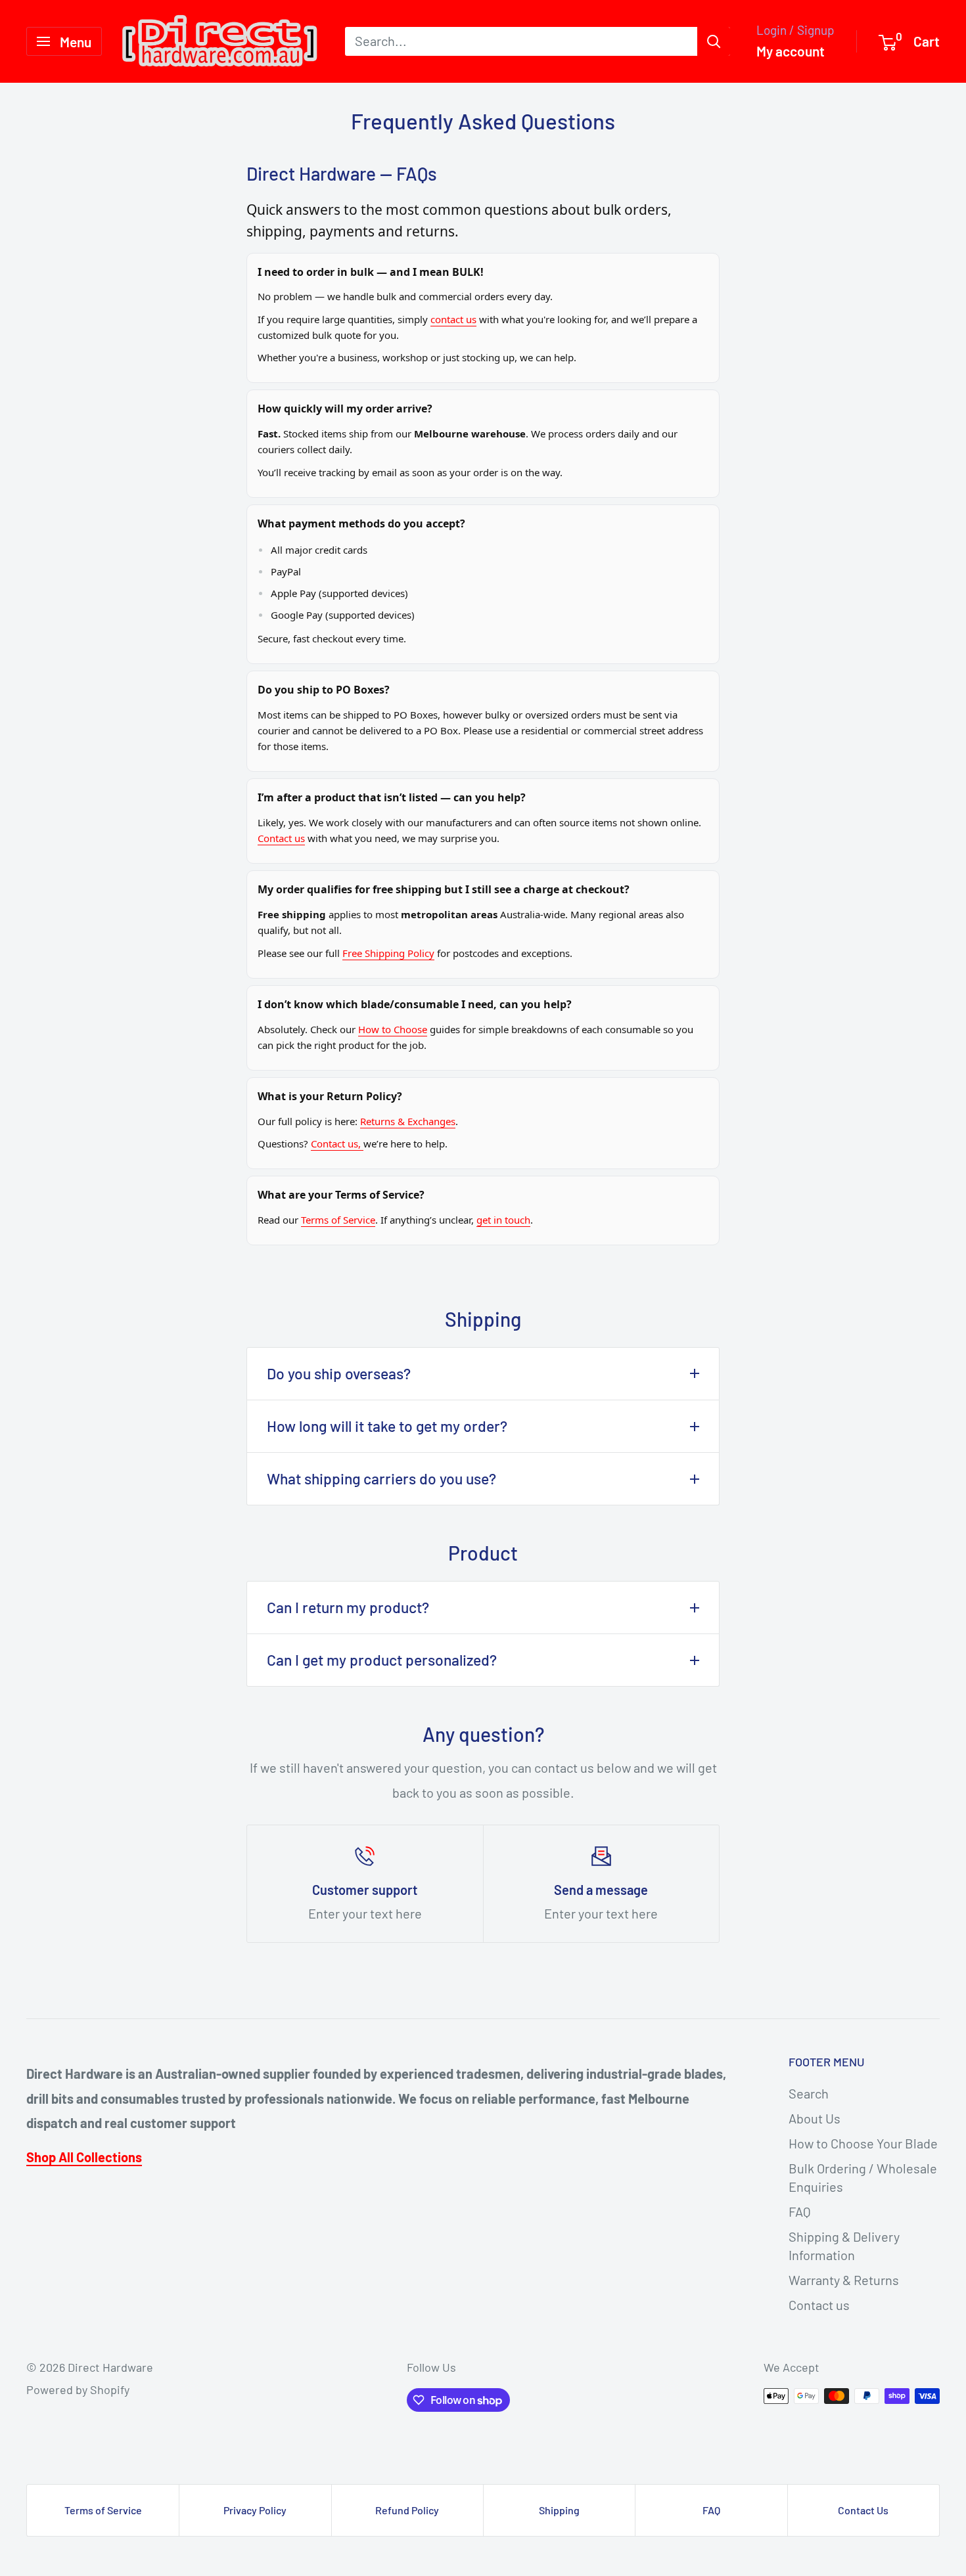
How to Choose (393, 1029)
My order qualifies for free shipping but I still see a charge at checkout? (444, 889)
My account (791, 51)
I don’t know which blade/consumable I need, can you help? (415, 1004)
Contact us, (337, 1144)
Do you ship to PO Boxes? (324, 690)
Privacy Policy (255, 2510)
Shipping (559, 2510)
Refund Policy (407, 2510)
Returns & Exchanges (408, 1121)
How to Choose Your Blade (863, 2143)
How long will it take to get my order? (387, 1426)
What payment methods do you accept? (361, 523)
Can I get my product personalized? (382, 1660)
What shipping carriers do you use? (381, 1478)
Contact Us (863, 2510)
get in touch (503, 1220)
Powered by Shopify (78, 2389)
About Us (815, 2118)
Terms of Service (338, 1220)
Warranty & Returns (844, 2280)
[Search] (714, 41)
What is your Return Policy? (330, 1096)
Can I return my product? (348, 1607)
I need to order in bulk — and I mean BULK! (371, 272)
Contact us (281, 838)
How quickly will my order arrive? (345, 409)
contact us (453, 319)
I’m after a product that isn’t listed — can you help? (392, 797)
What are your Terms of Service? (341, 1195)
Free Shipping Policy (388, 953)
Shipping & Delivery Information (844, 2246)
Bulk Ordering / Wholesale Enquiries (863, 2177)
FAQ (800, 2211)
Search (809, 2093)
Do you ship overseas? (339, 1373)
